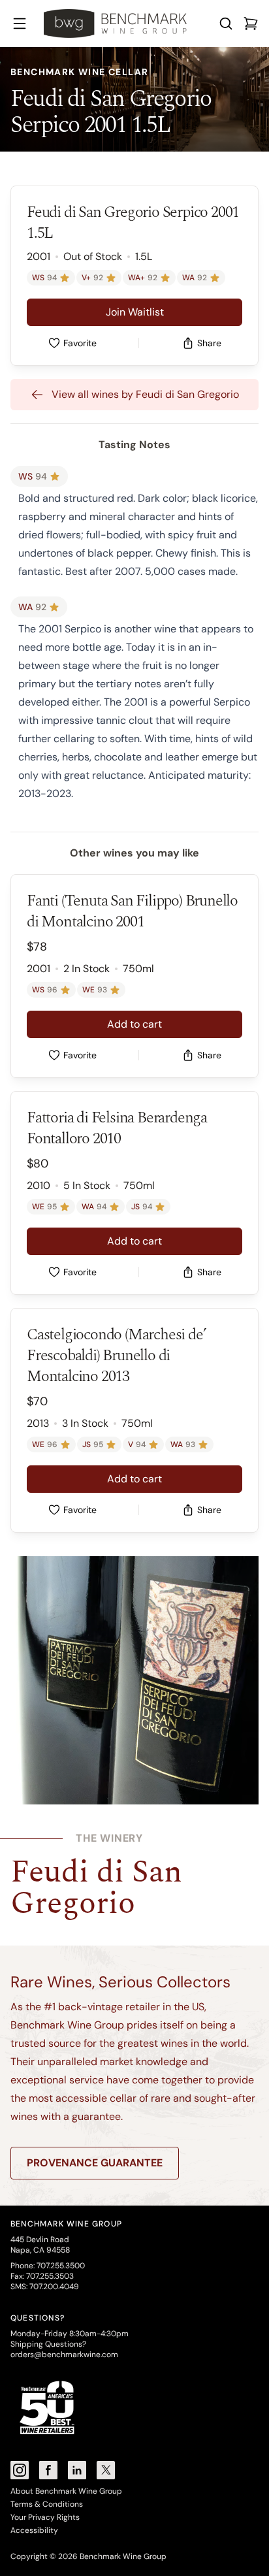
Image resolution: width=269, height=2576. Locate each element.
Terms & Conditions (47, 2504)
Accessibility (34, 2530)
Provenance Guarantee (95, 2163)
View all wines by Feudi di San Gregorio (145, 394)
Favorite (80, 343)
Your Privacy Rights (45, 2517)
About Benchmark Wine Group (66, 2491)
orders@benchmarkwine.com (64, 2355)
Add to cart (134, 1024)
